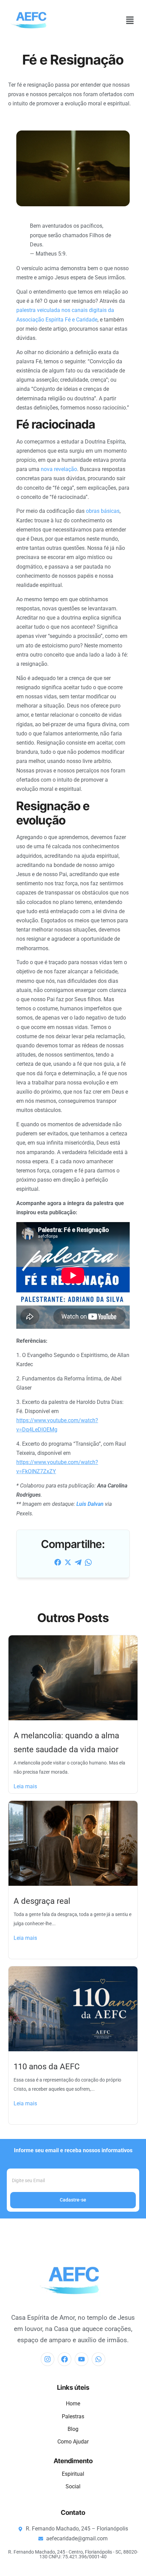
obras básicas (103, 511)
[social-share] (58, 1562)
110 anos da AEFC (47, 2067)
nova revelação (59, 469)
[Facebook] (65, 2359)
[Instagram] (48, 2359)
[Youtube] (81, 2359)
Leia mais (25, 1786)
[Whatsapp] (98, 2359)
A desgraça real (42, 1901)
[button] (130, 21)
